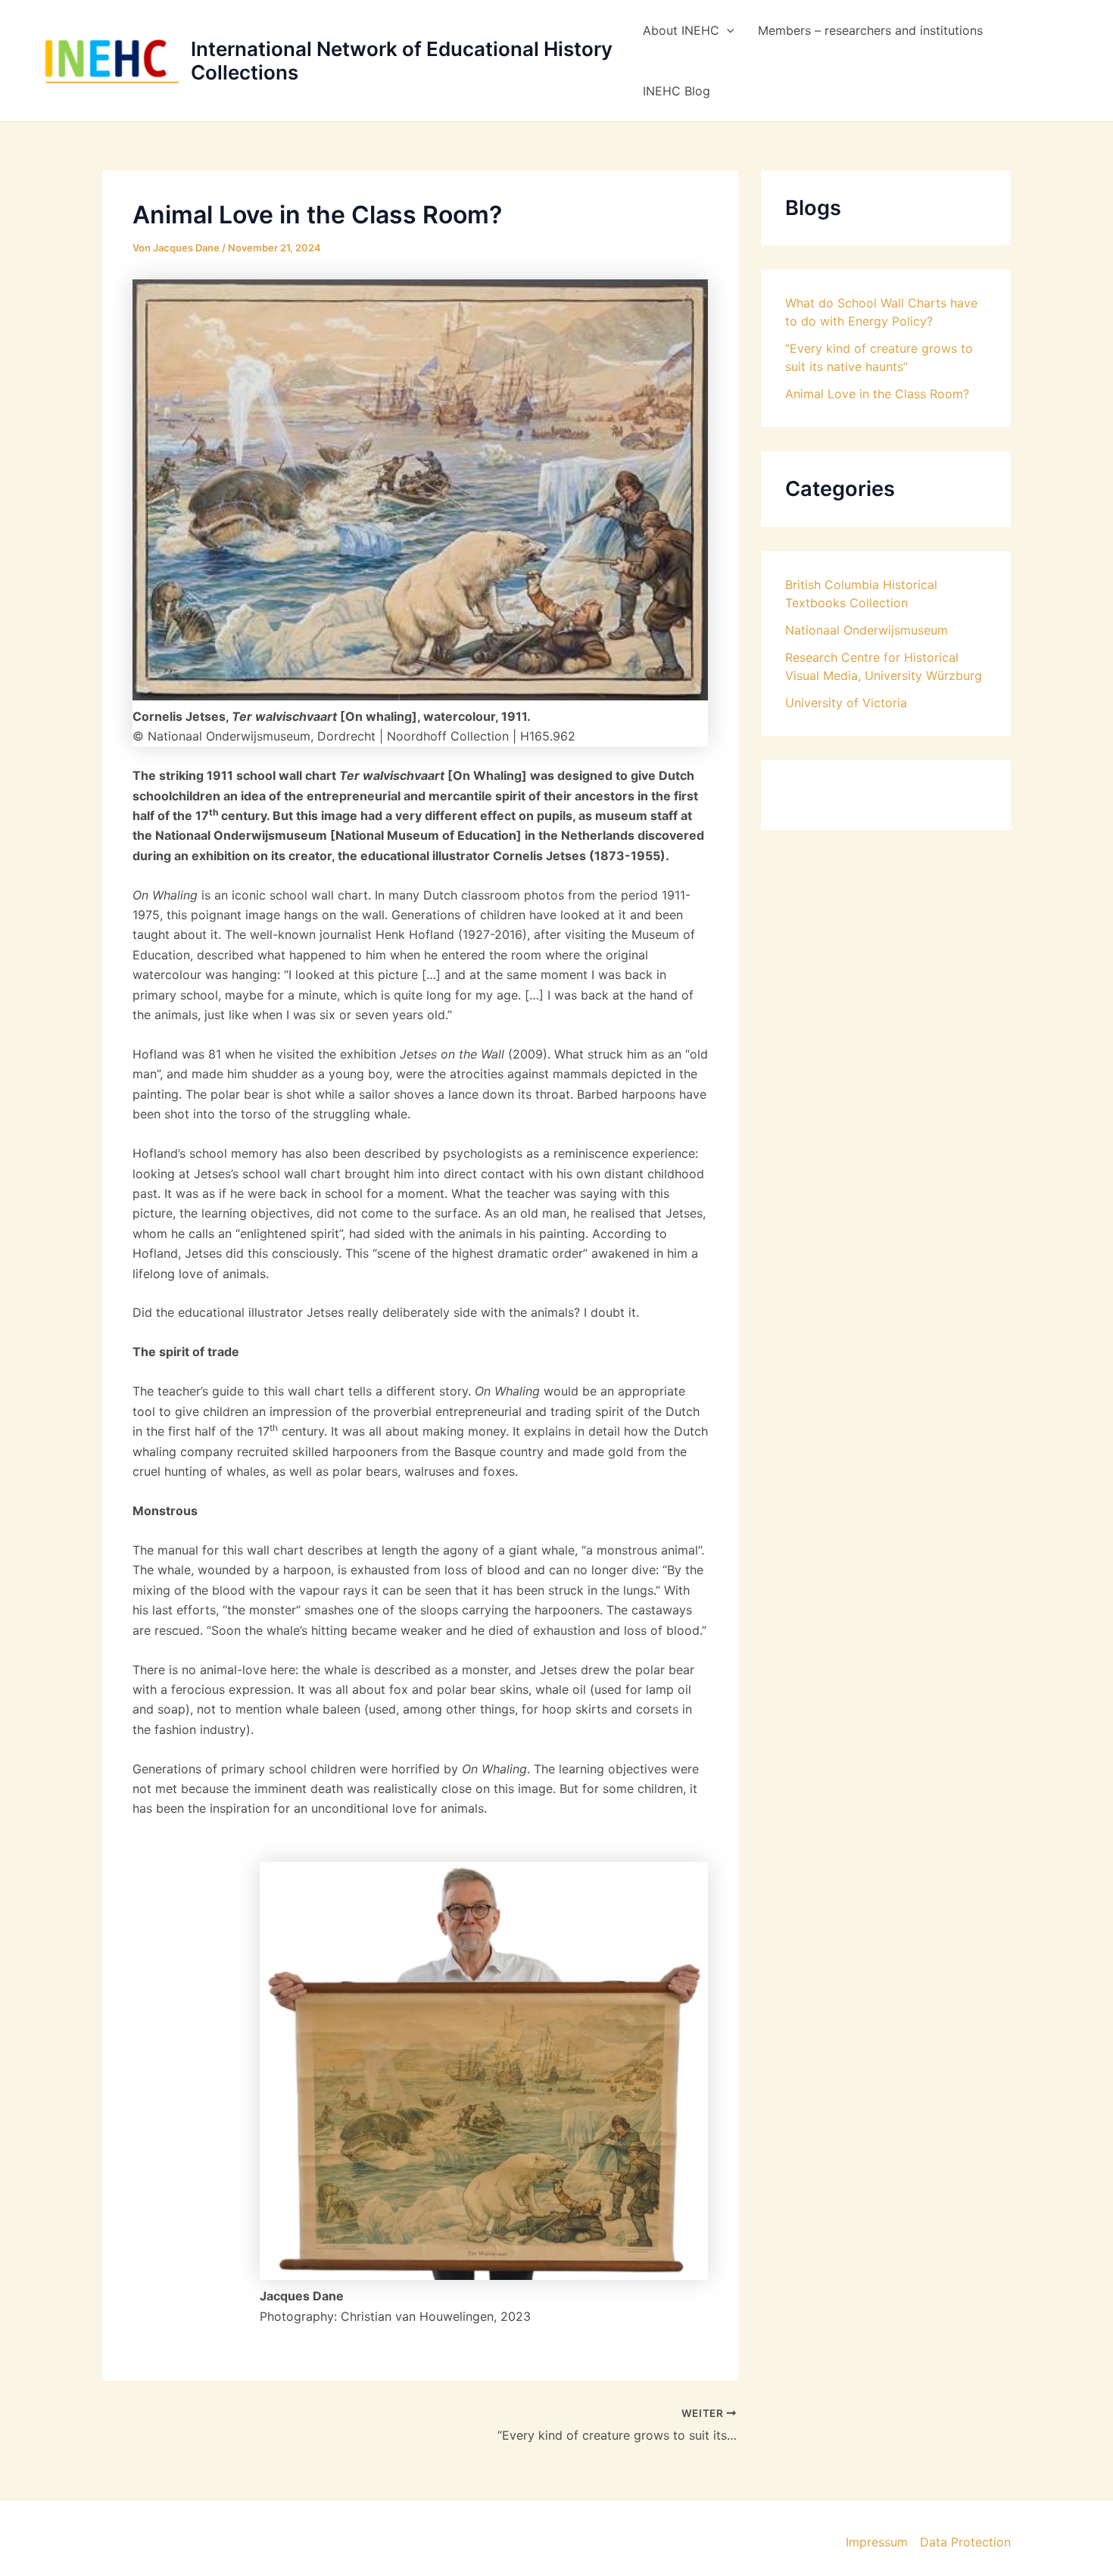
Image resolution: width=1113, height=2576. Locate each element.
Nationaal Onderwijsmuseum (867, 630)
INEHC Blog (677, 91)
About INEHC (681, 30)
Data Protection (965, 2542)
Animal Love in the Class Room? (877, 394)
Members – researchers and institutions (870, 30)
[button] (727, 30)
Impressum (877, 2542)
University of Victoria (846, 703)
